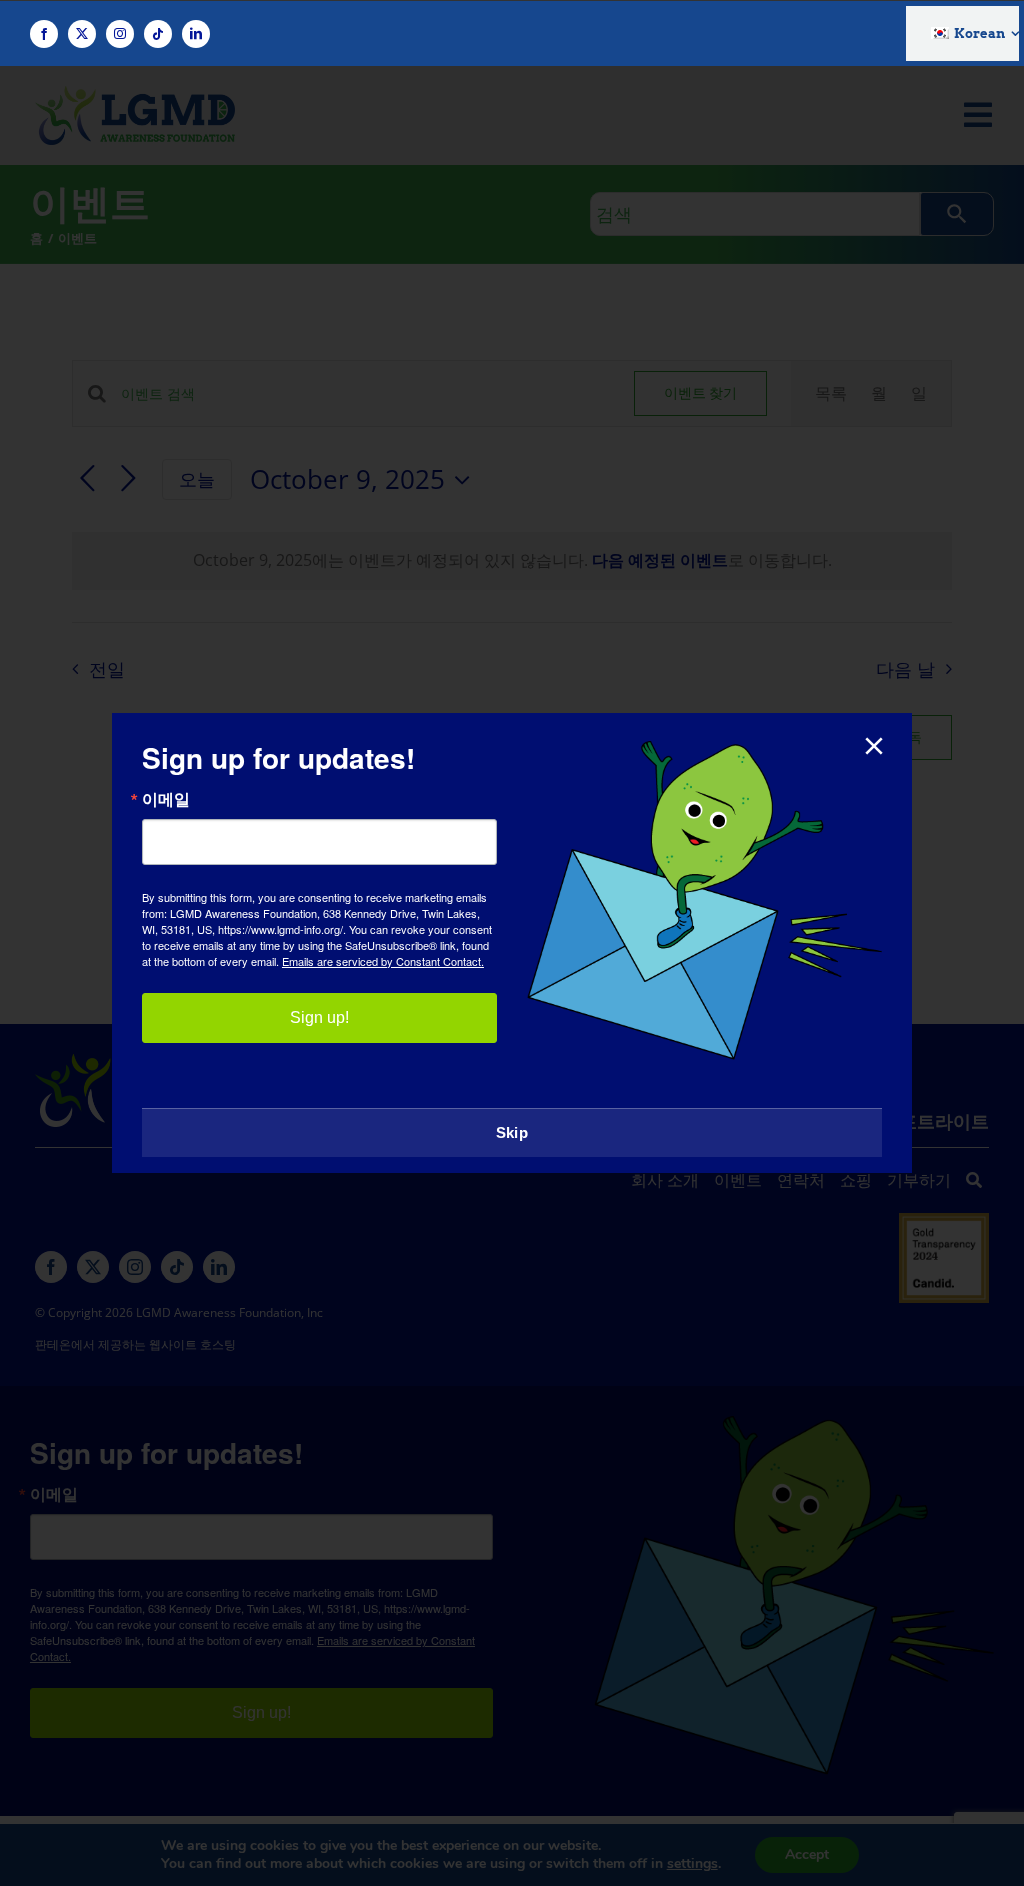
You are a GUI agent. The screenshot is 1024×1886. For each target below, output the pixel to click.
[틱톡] (158, 34)
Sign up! (319, 1017)
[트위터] (82, 34)
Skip (512, 1132)
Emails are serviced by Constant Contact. (383, 961)
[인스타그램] (120, 34)
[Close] (874, 746)
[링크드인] (196, 34)
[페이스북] (44, 34)
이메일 (166, 799)
